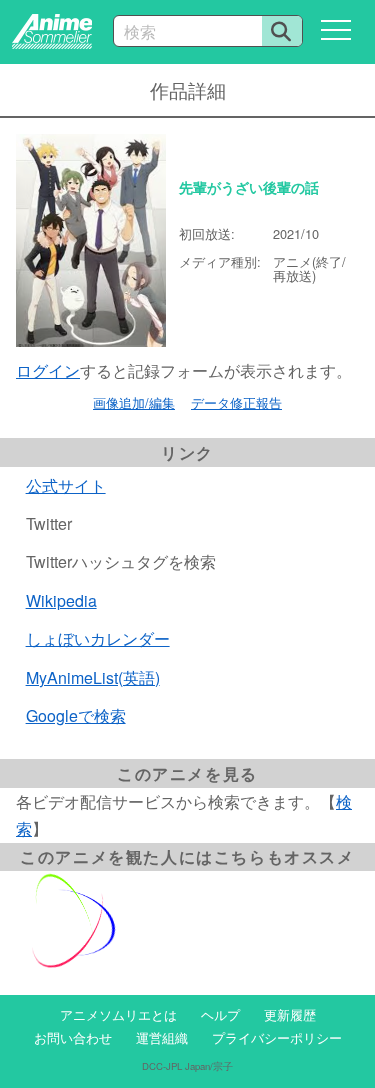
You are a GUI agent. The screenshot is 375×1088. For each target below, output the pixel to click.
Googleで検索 (76, 715)
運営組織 (162, 1037)
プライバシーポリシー (277, 1037)
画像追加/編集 (134, 402)
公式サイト (66, 485)
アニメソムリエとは (118, 1014)
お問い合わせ (73, 1037)
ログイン (48, 370)
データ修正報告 (236, 402)
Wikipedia (61, 600)
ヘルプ (220, 1014)
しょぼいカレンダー (98, 638)
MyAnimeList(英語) (93, 677)
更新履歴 (290, 1014)
